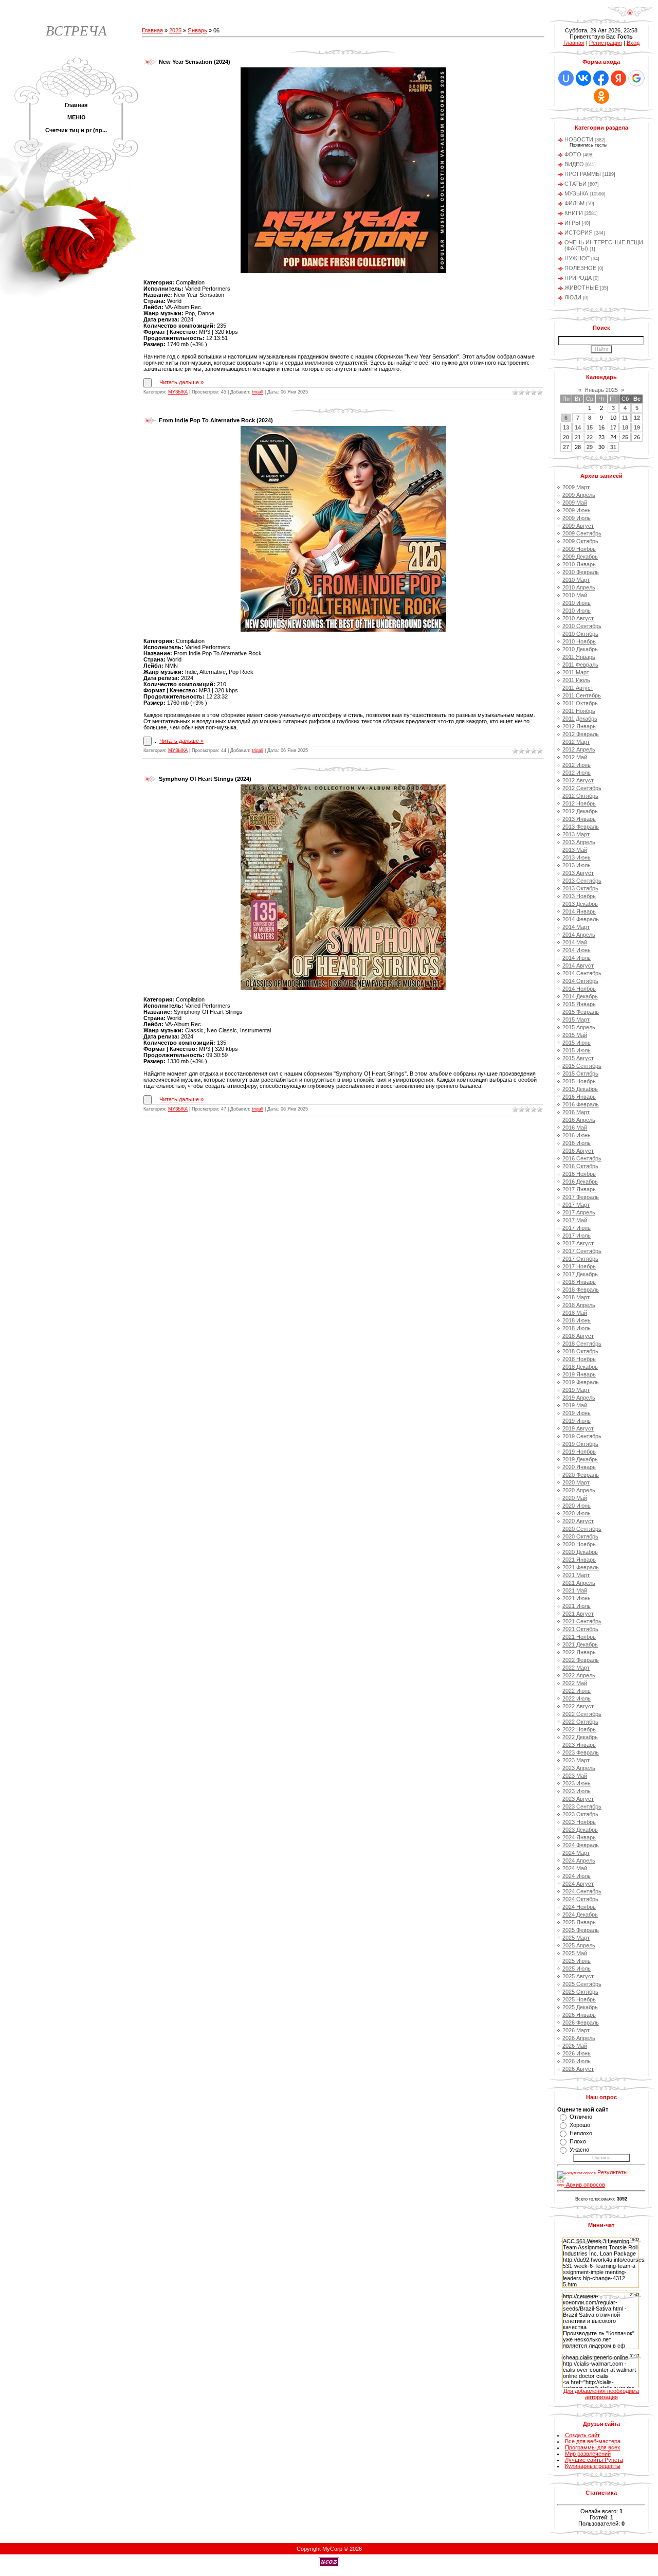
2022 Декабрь (580, 1737)
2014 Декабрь (580, 996)
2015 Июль (577, 1050)
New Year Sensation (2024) (195, 62)
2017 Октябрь (580, 1259)
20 (566, 437)
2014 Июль (577, 958)
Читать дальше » (181, 382)
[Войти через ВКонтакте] (583, 78)
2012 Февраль (581, 734)
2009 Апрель (579, 495)
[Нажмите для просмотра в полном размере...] (343, 271)
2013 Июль (577, 865)
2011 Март (576, 672)
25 (625, 437)
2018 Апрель (579, 1305)
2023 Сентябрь (582, 1806)
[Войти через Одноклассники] (601, 96)
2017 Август (578, 1243)
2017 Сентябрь (582, 1251)
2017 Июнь (577, 1228)
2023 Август (578, 1799)
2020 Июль (577, 1513)
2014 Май (575, 942)
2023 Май (575, 1776)
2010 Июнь (577, 603)
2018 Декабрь (580, 1367)
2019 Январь (579, 1374)
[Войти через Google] (636, 78)
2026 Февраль (581, 2023)
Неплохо (581, 2133)
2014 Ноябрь (579, 989)
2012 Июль (577, 773)
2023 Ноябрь (579, 1822)
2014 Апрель (579, 935)
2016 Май (575, 1128)
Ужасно (579, 2150)
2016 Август (578, 1151)
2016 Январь (579, 1097)
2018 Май (575, 1313)
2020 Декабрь (580, 1552)
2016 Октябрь (580, 1166)
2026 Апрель (579, 2038)
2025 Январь (579, 1922)
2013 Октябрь (580, 888)
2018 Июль (577, 1328)
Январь (197, 30)
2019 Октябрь (580, 1444)
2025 (175, 30)
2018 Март (576, 1297)
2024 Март (576, 1853)
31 (613, 447)
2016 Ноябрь (579, 1174)
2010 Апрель (579, 587)
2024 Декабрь (580, 1915)
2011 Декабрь (580, 719)
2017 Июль (577, 1236)
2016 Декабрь (580, 1182)
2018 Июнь (577, 1320)
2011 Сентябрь (582, 695)
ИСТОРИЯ (579, 232)
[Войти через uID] (566, 78)
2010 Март (576, 580)
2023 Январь (579, 1745)
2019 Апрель (579, 1398)
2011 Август (578, 688)
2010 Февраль (581, 572)
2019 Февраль (581, 1382)
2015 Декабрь (580, 1089)
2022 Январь (579, 1652)
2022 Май (575, 1683)
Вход (633, 43)
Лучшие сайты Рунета (594, 2460)
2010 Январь (579, 564)
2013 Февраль (581, 827)
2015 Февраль (581, 1012)
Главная (152, 30)
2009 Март (576, 487)
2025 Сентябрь (582, 1984)
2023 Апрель (579, 1768)
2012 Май (575, 757)
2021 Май (575, 1590)
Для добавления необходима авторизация (601, 2394)
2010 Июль (577, 611)
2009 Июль (577, 518)
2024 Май (575, 1868)
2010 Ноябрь (579, 641)
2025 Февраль (581, 1930)
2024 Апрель (579, 1861)
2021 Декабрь (580, 1644)
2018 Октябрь (580, 1351)
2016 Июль (577, 1143)
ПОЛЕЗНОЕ (580, 268)
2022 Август (578, 1706)
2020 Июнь (577, 1506)
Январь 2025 (601, 390)
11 (625, 418)
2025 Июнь (577, 1961)
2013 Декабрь (580, 904)
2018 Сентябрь (582, 1344)
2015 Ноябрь (579, 1081)
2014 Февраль (581, 919)
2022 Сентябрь (582, 1714)
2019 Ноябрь (579, 1452)
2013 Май (575, 850)
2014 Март (576, 927)
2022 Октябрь (580, 1722)
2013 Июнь (577, 857)
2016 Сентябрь (582, 1158)
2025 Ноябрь (579, 1999)
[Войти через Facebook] (601, 78)
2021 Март (576, 1575)
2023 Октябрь (580, 1814)
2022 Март (576, 1668)
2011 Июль (576, 680)
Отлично (581, 2117)
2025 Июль (577, 1969)
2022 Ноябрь (579, 1729)
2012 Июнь (577, 765)
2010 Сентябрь (582, 626)
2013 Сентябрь (582, 881)
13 (566, 427)
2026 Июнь (577, 2053)
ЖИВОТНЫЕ (581, 288)
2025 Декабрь (580, 2007)
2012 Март (576, 742)
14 (578, 427)
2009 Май (575, 503)
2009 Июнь (577, 510)
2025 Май (575, 1953)
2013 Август (578, 873)
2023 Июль (577, 1791)
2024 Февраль (581, 1845)
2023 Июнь (577, 1783)
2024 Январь (579, 1837)
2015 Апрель (579, 1027)
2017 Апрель (579, 1212)
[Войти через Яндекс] (618, 78)
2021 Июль (577, 1606)
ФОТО (573, 154)
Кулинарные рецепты (593, 2466)
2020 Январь (579, 1467)
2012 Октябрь (580, 796)
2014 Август (578, 965)
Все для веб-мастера (593, 2441)
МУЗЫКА (178, 392)
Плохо (578, 2141)
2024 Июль (577, 1876)
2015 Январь (579, 1004)
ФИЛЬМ (574, 203)
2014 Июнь (577, 950)
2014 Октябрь (580, 981)
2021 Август (578, 1614)
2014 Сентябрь (582, 973)
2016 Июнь (577, 1135)
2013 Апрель (579, 842)
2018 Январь (579, 1282)
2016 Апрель (579, 1120)
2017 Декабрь (580, 1274)
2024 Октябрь (580, 1899)
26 (637, 437)
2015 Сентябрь (582, 1066)
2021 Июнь (577, 1598)
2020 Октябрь (580, 1536)
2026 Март (576, 2030)
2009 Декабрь (580, 557)
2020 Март (576, 1482)
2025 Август (578, 1976)
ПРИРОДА (578, 278)
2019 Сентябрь (582, 1436)
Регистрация (606, 43)
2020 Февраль (581, 1475)
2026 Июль (577, 2061)
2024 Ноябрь (579, 1907)
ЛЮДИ (573, 297)
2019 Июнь (577, 1413)
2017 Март (576, 1205)
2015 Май (575, 1035)
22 (590, 437)
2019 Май (575, 1405)
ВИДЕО (574, 164)
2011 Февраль (580, 665)
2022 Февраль (581, 1660)
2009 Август (578, 526)
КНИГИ (574, 213)
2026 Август (578, 2069)
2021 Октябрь (580, 1629)
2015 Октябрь (580, 1074)
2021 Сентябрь (582, 1621)
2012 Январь (579, 726)
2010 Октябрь (580, 634)
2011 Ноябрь (579, 711)
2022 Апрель (579, 1675)
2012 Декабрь (580, 811)
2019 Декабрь (580, 1459)
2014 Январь (579, 911)
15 (590, 427)
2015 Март (576, 1019)
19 (637, 427)
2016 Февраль (581, 1104)
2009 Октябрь (580, 541)
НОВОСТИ (579, 139)
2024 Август (578, 1884)
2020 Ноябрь (579, 1544)
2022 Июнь (577, 1691)
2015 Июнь (577, 1043)
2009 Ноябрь (579, 549)
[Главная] (630, 15)
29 (590, 447)
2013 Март (576, 834)
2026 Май (575, 2046)
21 (578, 437)
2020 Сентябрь (582, 1529)
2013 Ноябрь (579, 896)
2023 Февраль (581, 1752)
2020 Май (575, 1498)
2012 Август (578, 780)
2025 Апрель (579, 1945)
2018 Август (578, 1336)
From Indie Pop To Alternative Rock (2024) (216, 420)
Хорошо (580, 2125)
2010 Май (575, 595)
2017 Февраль (581, 1197)
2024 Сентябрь (582, 1891)
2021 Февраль (581, 1567)
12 (637, 418)
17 (613, 427)
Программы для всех (593, 2447)
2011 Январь (579, 657)
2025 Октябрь (580, 1992)
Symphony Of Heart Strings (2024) (205, 779)
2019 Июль (577, 1421)
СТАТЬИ (575, 184)
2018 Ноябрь (579, 1359)
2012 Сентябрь (582, 788)
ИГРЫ (572, 223)
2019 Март (576, 1390)
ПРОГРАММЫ (583, 174)
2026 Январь (579, 2015)
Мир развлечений (588, 2454)
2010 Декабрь (580, 649)
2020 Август (578, 1521)
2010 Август (578, 618)
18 (625, 427)
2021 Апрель (579, 1583)
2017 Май (575, 1220)
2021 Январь (579, 1560)
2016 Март (576, 1112)
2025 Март (576, 1938)
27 (566, 447)
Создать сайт (582, 2435)
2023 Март (576, 1760)
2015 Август (578, 1058)
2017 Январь (579, 1189)
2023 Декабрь (580, 1830)
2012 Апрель (579, 749)
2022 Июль (577, 1698)
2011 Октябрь (580, 703)
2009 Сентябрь (582, 533)
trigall (258, 392)
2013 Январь (579, 819)
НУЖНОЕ (577, 258)
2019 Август (578, 1428)
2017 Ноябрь (579, 1266)
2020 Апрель (579, 1490)
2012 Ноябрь (579, 803)
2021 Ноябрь (579, 1637)
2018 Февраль (581, 1290)
